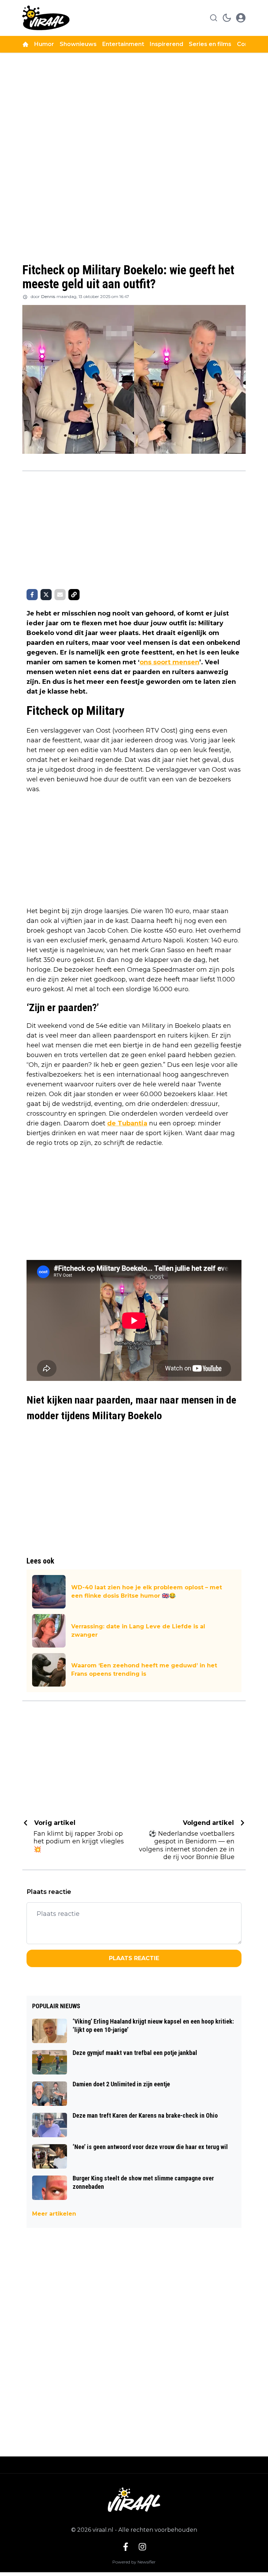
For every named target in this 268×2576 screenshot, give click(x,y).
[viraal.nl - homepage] (46, 18)
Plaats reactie (134, 1958)
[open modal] (241, 18)
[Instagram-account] (142, 2547)
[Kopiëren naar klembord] (74, 595)
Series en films (210, 44)
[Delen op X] (46, 595)
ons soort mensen (169, 662)
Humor (44, 44)
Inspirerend (166, 44)
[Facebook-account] (126, 2547)
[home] (25, 44)
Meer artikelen (54, 2214)
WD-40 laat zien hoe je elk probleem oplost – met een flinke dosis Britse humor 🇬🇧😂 (147, 1592)
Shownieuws (78, 44)
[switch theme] (227, 18)
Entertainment (123, 44)
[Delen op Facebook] (32, 595)
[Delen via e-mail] (60, 595)
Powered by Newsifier (134, 2562)
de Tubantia (127, 1123)
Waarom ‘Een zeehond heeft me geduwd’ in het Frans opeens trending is (144, 1670)
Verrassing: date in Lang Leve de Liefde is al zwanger (138, 1631)
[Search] (214, 18)
